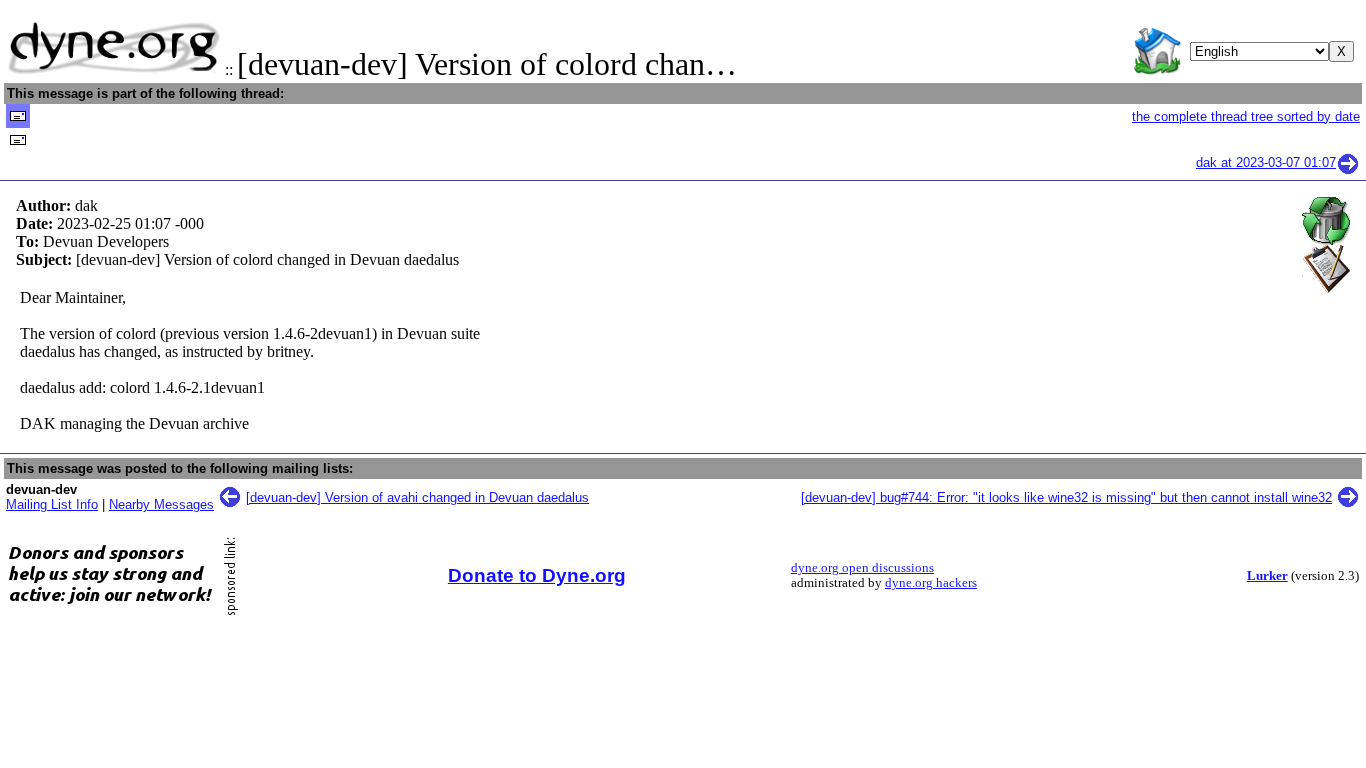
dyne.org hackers (931, 583)
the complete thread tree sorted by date (1246, 116)
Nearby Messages (161, 504)
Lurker (1267, 576)
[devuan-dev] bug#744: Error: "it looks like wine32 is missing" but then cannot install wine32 (1066, 497)
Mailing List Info (52, 504)
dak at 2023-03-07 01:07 (1266, 162)
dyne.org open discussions (862, 568)
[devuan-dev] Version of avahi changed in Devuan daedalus (417, 497)
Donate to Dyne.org (537, 575)
